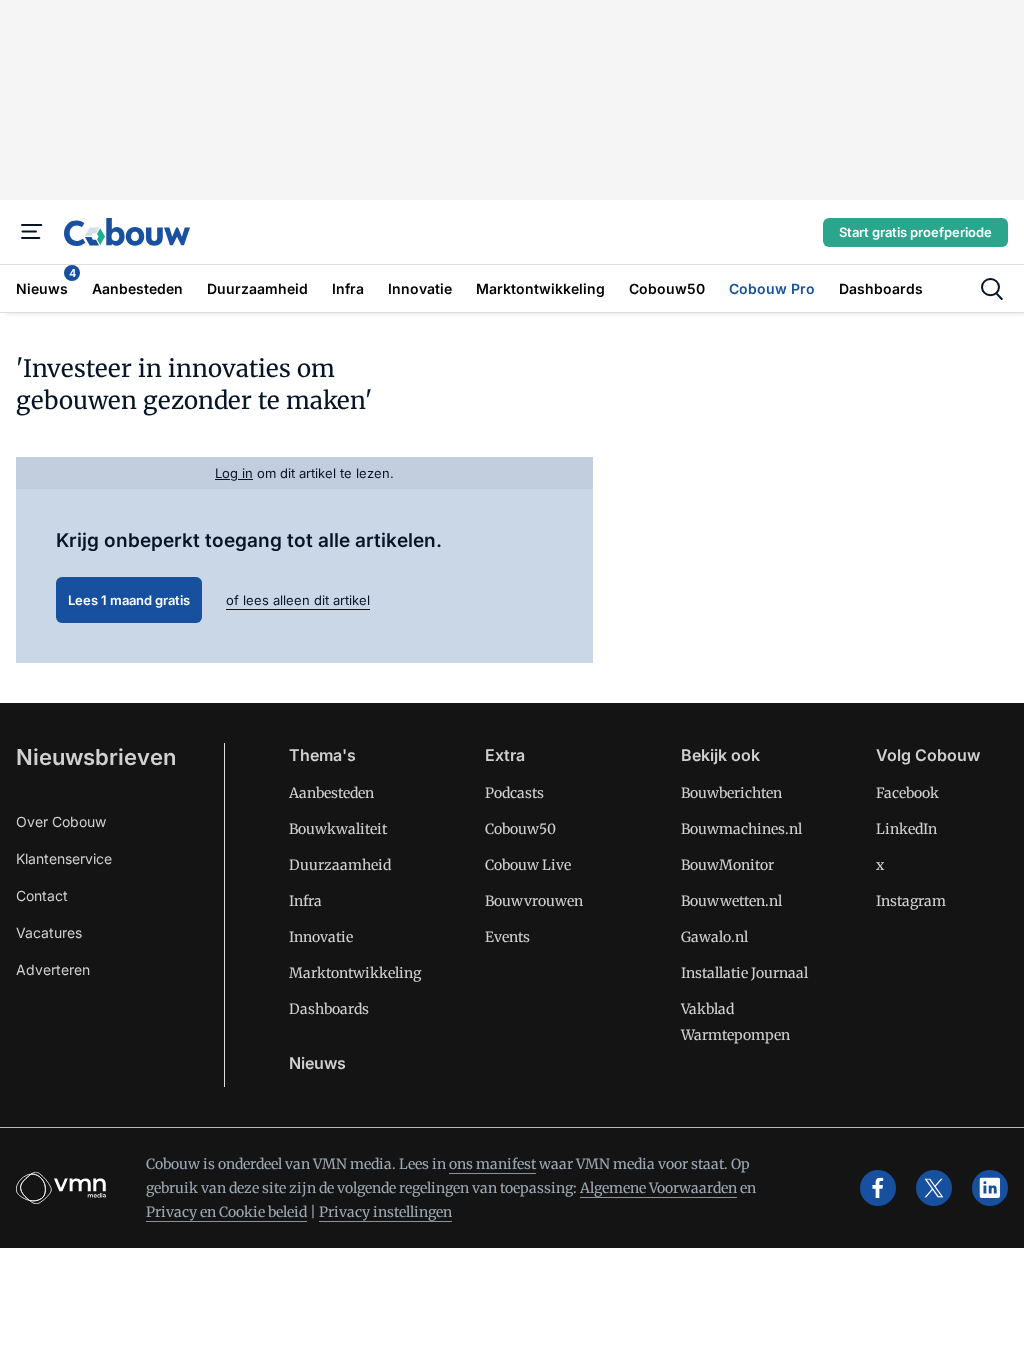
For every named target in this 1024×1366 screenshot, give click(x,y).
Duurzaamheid (340, 865)
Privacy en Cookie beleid (226, 1212)
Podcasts (514, 793)
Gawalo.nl (714, 937)
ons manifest (492, 1164)
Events (507, 937)
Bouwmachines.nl (741, 829)
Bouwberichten (731, 793)
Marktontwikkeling (355, 973)
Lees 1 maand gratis (129, 600)
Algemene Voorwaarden (658, 1188)
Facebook (907, 793)
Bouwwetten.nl (731, 901)
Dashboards (329, 1009)
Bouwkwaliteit (338, 829)
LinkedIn (906, 829)
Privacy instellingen (385, 1212)
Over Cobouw (61, 821)
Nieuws (317, 1063)
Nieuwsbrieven (96, 757)
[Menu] (32, 232)
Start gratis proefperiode (915, 232)
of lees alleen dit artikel (298, 600)
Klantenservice (64, 858)
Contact (42, 895)
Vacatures (49, 932)
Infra (305, 901)
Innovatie (321, 937)
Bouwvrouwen (534, 901)
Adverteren (53, 969)
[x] (934, 1188)
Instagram (911, 901)
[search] (992, 289)
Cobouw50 (520, 829)
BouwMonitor (727, 865)
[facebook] (878, 1188)
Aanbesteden (331, 793)
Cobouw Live (528, 865)
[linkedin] (990, 1188)
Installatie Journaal (744, 973)
